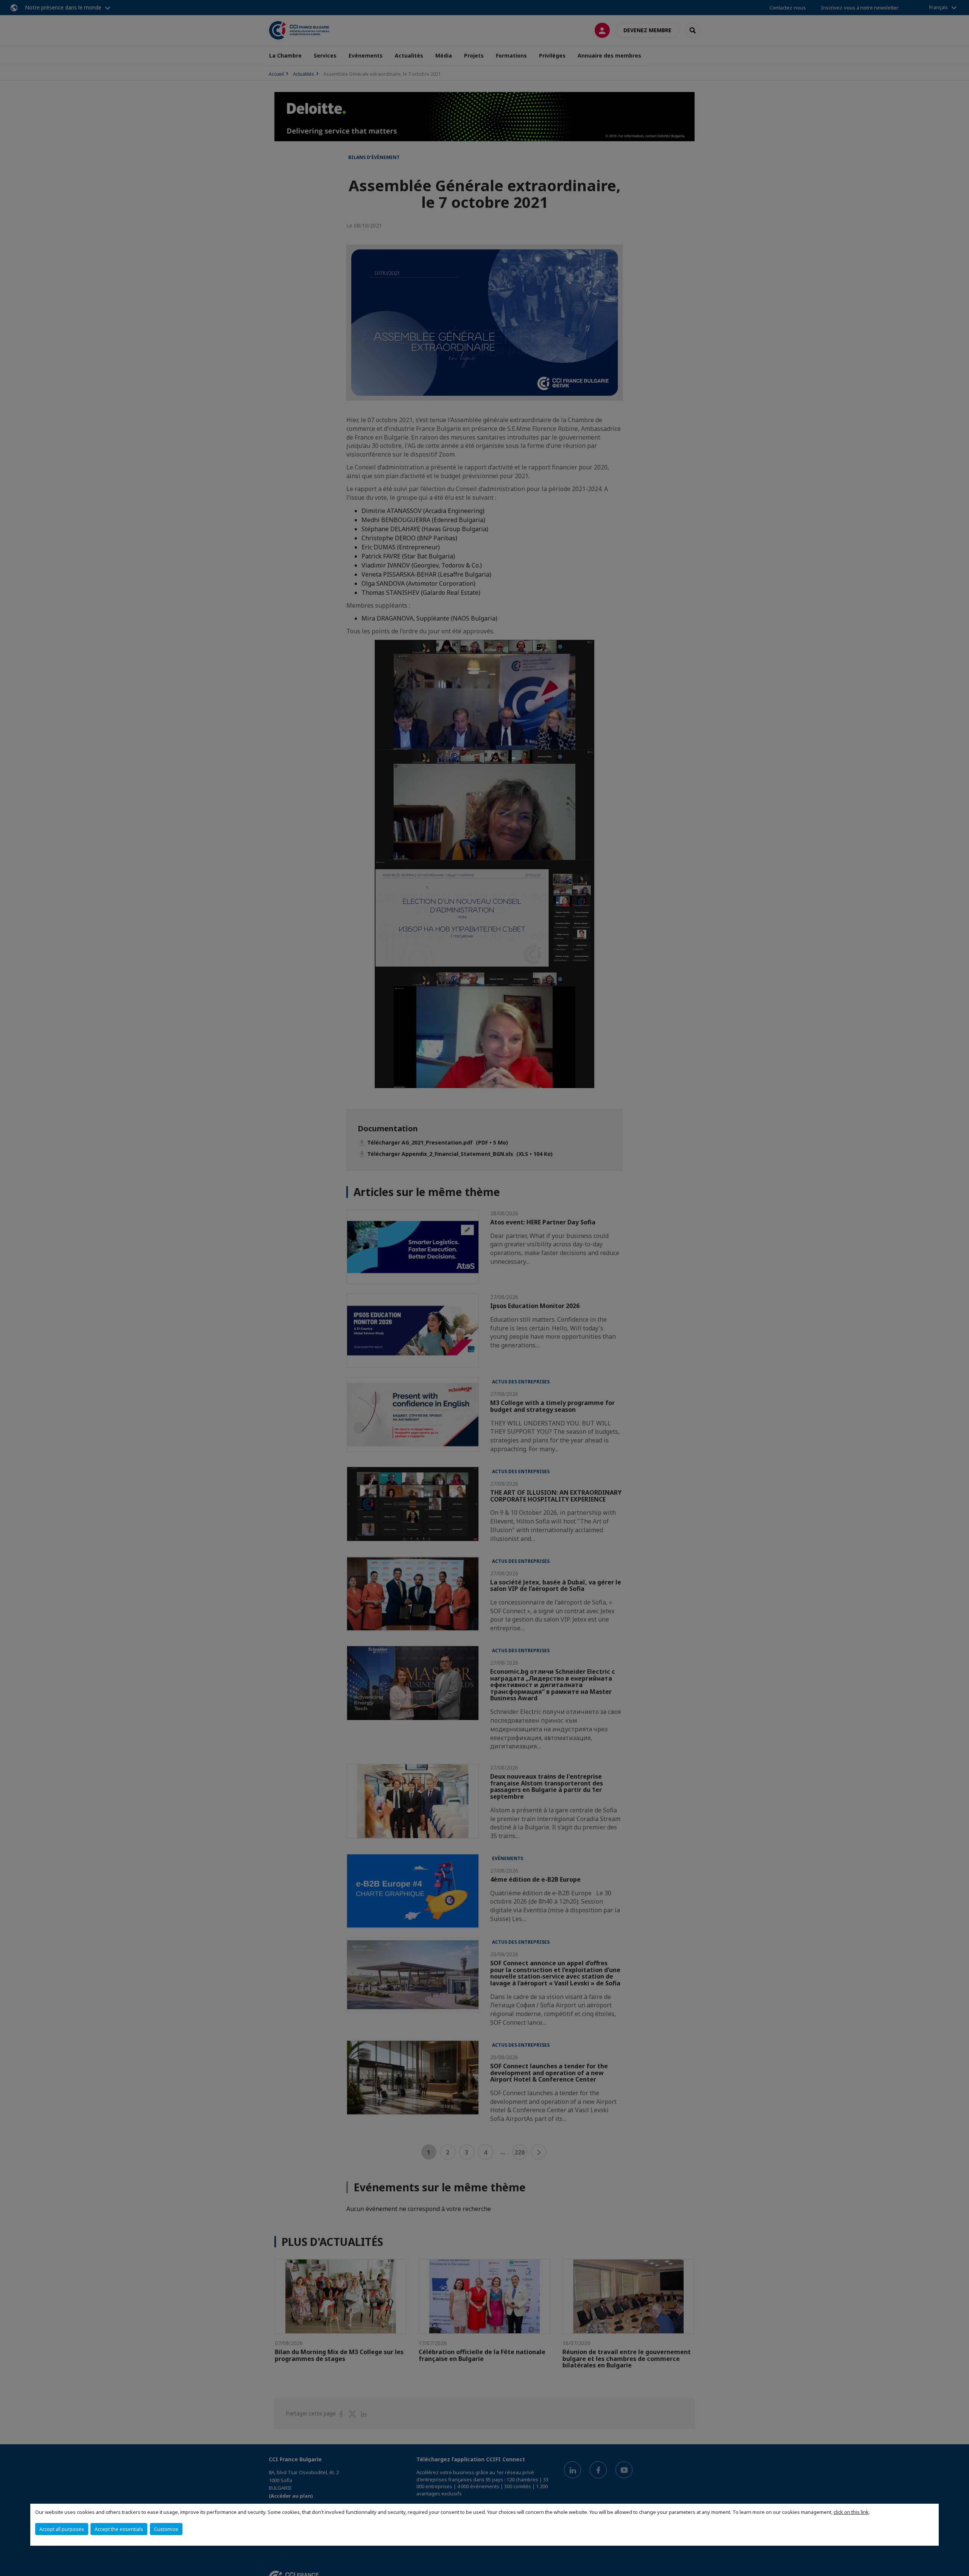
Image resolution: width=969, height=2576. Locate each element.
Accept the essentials (119, 2529)
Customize (166, 2529)
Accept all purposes (62, 2529)
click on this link (851, 2512)
